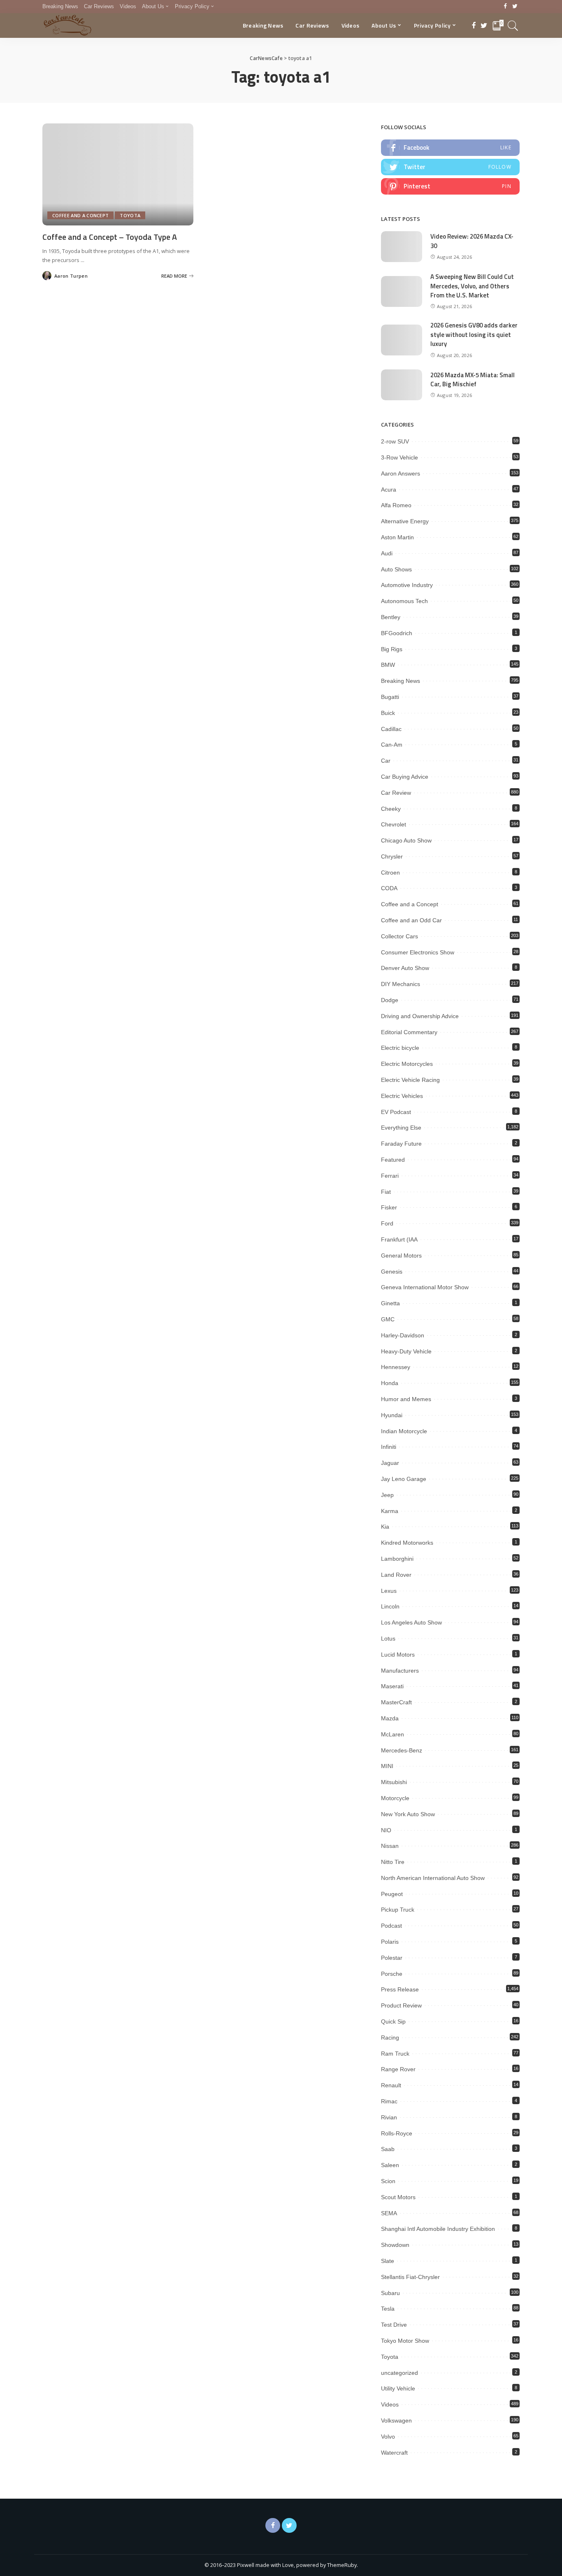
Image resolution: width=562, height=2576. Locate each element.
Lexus (389, 1591)
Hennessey (396, 1367)
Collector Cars (399, 936)
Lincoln (390, 1606)
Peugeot (392, 1894)
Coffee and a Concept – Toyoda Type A (110, 237)
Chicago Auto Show (406, 840)
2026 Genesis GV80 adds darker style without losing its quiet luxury (474, 334)
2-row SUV (395, 441)
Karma (390, 1511)
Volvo (388, 2437)
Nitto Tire (393, 1862)
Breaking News (401, 681)
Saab (388, 2149)
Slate (388, 2261)
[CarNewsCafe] (67, 26)
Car (386, 761)
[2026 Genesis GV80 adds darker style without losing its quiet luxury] (402, 340)
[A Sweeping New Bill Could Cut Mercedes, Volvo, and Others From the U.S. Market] (402, 291)
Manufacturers (400, 1671)
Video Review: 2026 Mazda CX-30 (472, 241)
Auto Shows (396, 569)
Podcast (391, 1926)
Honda (390, 1383)
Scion (388, 2181)
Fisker (389, 1207)
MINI (387, 1766)
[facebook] (450, 148)
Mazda (390, 1718)
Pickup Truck (398, 1910)
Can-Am (392, 745)
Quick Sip (393, 2021)
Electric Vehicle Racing (410, 1080)
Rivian (389, 2117)
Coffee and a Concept (80, 215)
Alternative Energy (405, 521)
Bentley (391, 617)
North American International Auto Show (433, 1878)
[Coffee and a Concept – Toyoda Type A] (118, 174)
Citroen (390, 873)
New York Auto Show (408, 1814)
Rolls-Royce (397, 2133)
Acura (389, 490)
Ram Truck (395, 2054)
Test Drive (394, 2325)
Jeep (387, 1495)
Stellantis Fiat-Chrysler (410, 2277)
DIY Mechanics (401, 984)
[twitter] (450, 167)
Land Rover (396, 1575)
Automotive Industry (407, 585)
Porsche (392, 1974)
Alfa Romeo (396, 505)
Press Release (400, 1989)
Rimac (389, 2101)
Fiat (386, 1192)
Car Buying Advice (405, 777)
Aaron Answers (401, 473)
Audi (387, 553)
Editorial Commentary (409, 1032)
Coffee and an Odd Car (411, 920)
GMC (388, 1319)
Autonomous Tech (404, 601)
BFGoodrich (397, 633)
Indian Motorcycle (404, 1431)
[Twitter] (515, 7)
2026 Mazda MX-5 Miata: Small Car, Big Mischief (473, 380)
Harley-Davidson (403, 1335)
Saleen (390, 2165)
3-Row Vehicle (399, 457)
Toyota (130, 215)
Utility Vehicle (398, 2388)
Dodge (390, 1000)
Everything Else (401, 1128)
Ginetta (390, 1303)
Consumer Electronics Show (418, 952)
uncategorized (399, 2373)
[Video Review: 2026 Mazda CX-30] (402, 247)
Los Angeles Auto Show (411, 1622)
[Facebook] (505, 7)
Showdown (395, 2245)
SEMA (389, 2213)
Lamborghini (397, 1559)
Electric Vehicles (402, 1096)
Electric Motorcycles (407, 1064)
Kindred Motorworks (407, 1543)
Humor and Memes (406, 1399)
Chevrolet (394, 824)
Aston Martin (397, 537)
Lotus (388, 1638)
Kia (385, 1527)
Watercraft (394, 2453)
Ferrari (390, 1176)
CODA (389, 888)
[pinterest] (450, 186)
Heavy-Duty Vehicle (406, 1351)
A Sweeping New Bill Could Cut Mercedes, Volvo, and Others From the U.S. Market (472, 286)
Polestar (392, 1958)
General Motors (401, 1256)
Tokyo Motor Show (405, 2341)
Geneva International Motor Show (425, 1287)
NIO (386, 1830)
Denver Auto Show (405, 968)
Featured (393, 1160)
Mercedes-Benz (402, 1750)
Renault (391, 2085)
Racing (390, 2038)
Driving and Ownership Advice (420, 1016)
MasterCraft (396, 1702)
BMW (388, 665)
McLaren (392, 1734)
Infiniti (389, 1447)
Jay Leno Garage (404, 1479)
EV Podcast (396, 1112)
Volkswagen (396, 2421)
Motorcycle (395, 1798)
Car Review (396, 793)
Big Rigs (392, 649)
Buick (388, 713)
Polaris (390, 1942)
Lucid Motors (398, 1655)
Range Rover (398, 2069)
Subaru (390, 2293)
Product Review (401, 2005)
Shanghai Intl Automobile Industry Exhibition (438, 2229)
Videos (390, 2404)
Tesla (388, 2309)
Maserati (392, 1686)
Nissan (390, 1846)
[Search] (513, 26)
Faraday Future (401, 1144)
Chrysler (392, 856)
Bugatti (390, 697)
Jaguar (390, 1463)
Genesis (392, 1272)
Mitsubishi (394, 1782)
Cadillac (391, 729)
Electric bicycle (400, 1048)
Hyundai (392, 1415)
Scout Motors (398, 2197)
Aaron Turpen (71, 276)
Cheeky (391, 809)
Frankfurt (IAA (399, 1239)
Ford (387, 1223)
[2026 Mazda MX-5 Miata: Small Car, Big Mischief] (402, 385)
